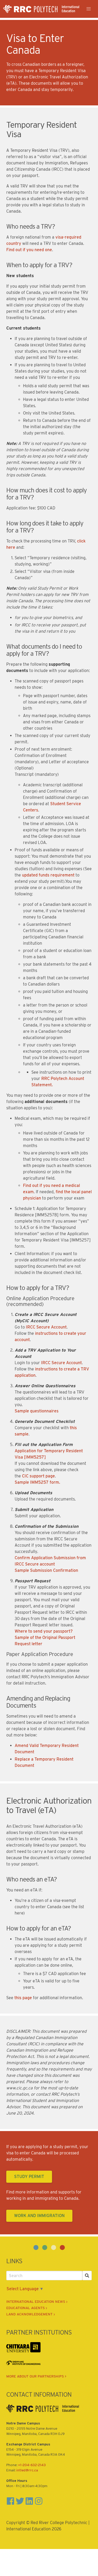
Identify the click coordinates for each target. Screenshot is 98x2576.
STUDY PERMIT (29, 2177)
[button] (89, 9)
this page (23, 1998)
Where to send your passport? (44, 1631)
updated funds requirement (48, 875)
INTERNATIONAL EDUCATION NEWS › (37, 2301)
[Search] (87, 2276)
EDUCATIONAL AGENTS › (27, 2308)
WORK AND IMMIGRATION (39, 2216)
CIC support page (38, 1476)
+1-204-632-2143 (32, 2465)
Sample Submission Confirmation (46, 1570)
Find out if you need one (29, 250)
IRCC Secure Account (46, 1327)
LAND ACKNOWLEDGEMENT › (31, 2314)
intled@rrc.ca (27, 2470)
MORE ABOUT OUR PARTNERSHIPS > (36, 2376)
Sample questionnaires (37, 1411)
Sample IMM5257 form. (37, 1482)
